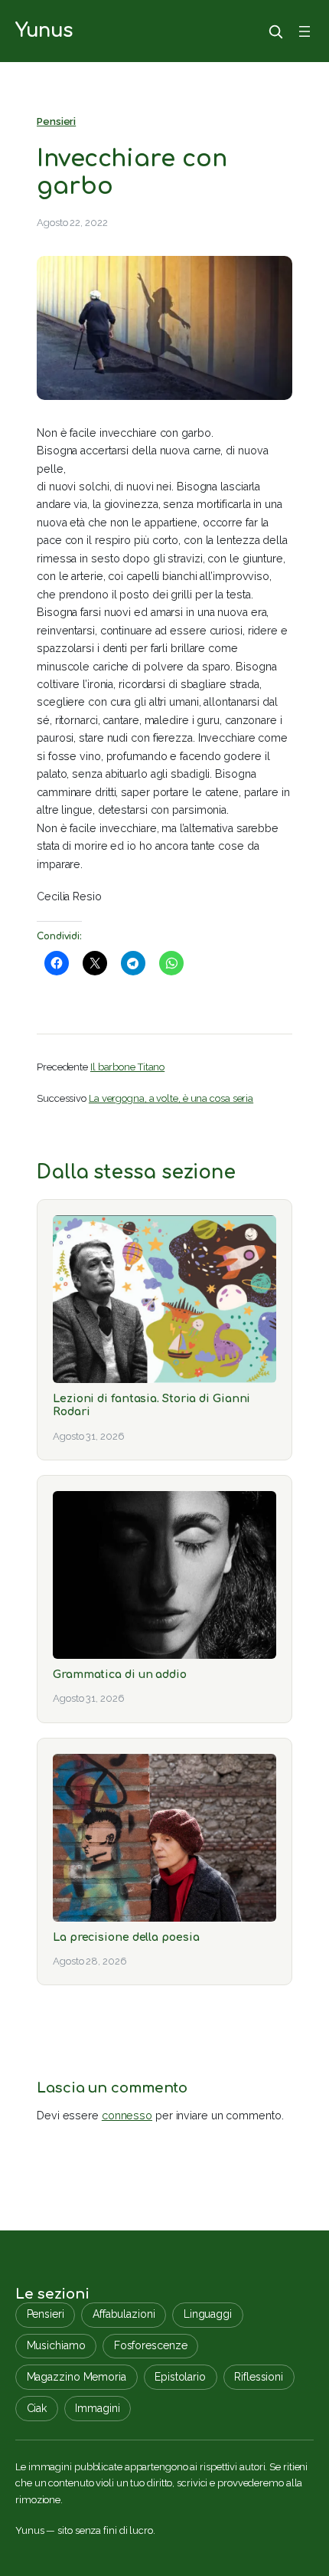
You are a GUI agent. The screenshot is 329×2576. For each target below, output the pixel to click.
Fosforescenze (151, 2345)
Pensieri (56, 121)
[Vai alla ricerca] (275, 31)
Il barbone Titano (127, 1067)
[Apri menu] (305, 31)
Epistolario (180, 2377)
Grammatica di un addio (120, 1674)
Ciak (37, 2408)
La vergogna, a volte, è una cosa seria (171, 1098)
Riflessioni (259, 2377)
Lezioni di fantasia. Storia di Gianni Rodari (151, 1405)
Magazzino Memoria (77, 2377)
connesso (127, 2116)
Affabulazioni (124, 2314)
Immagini (97, 2408)
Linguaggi (208, 2314)
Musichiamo (56, 2345)
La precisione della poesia (126, 1937)
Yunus (44, 31)
